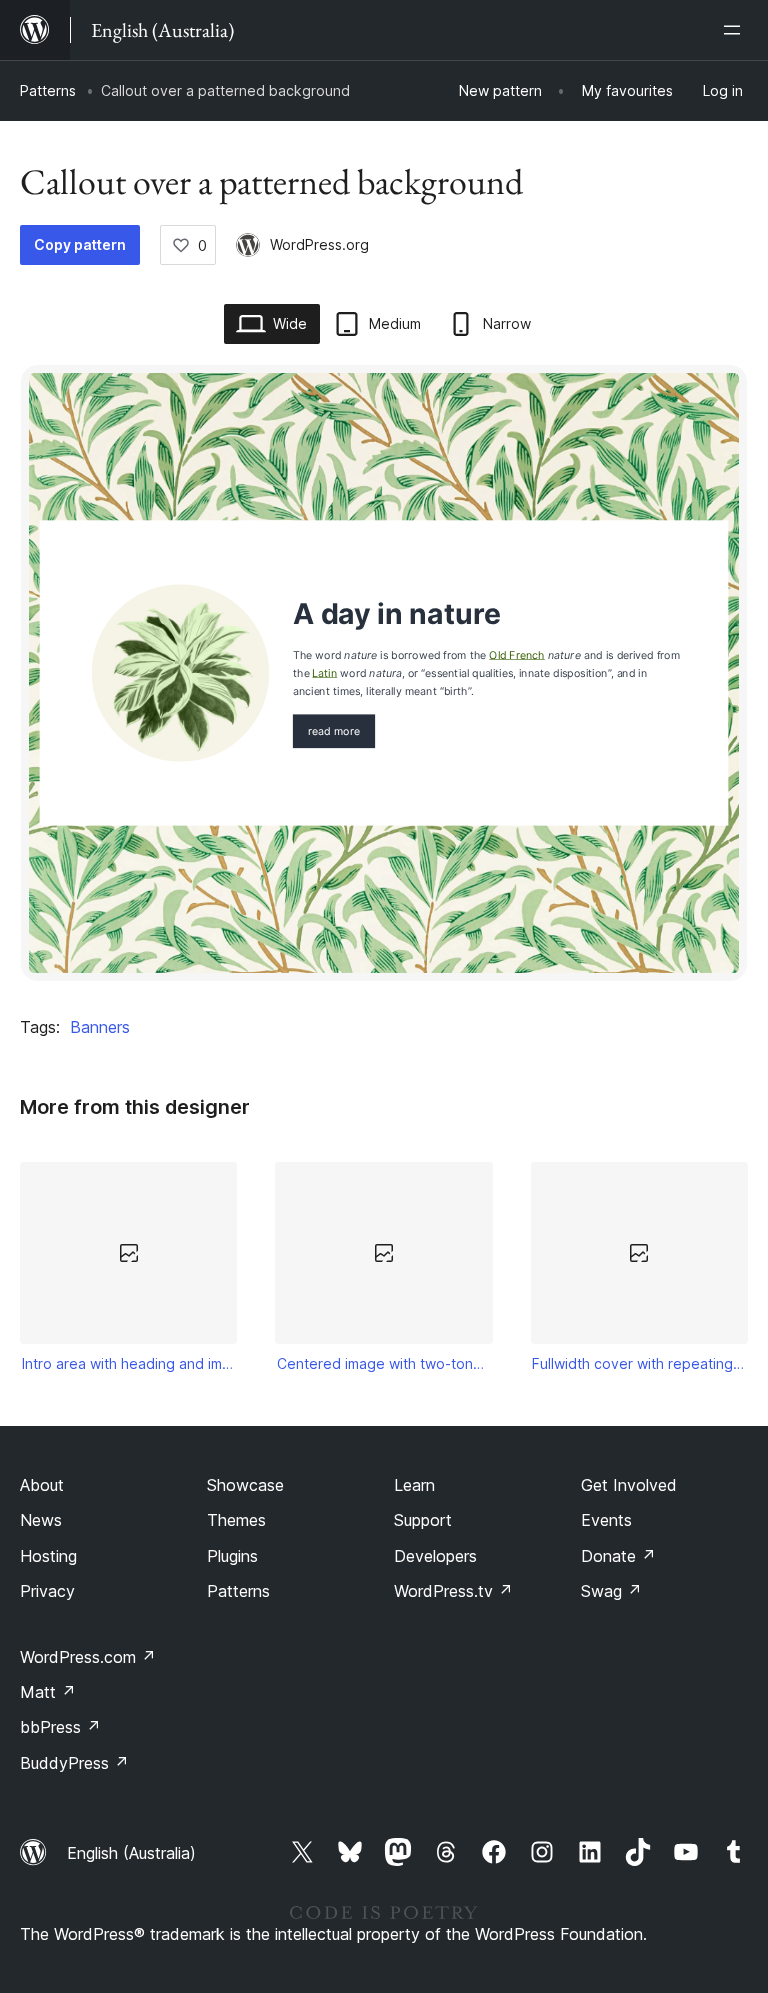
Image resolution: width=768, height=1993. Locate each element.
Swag (611, 1591)
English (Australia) (131, 1853)
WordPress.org (319, 244)
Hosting (48, 1556)
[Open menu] (736, 30)
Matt (48, 1692)
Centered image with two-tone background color (384, 1363)
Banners (100, 1027)
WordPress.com (88, 1657)
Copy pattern (80, 244)
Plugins (232, 1556)
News (41, 1520)
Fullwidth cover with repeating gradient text (639, 1363)
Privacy (47, 1591)
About (42, 1485)
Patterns (48, 90)
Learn (414, 1485)
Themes (236, 1520)
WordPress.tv (453, 1591)
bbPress (60, 1727)
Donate (618, 1556)
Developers (435, 1556)
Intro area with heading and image (129, 1363)
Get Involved (629, 1485)
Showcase (245, 1485)
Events (606, 1520)
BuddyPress (74, 1763)
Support (423, 1520)
